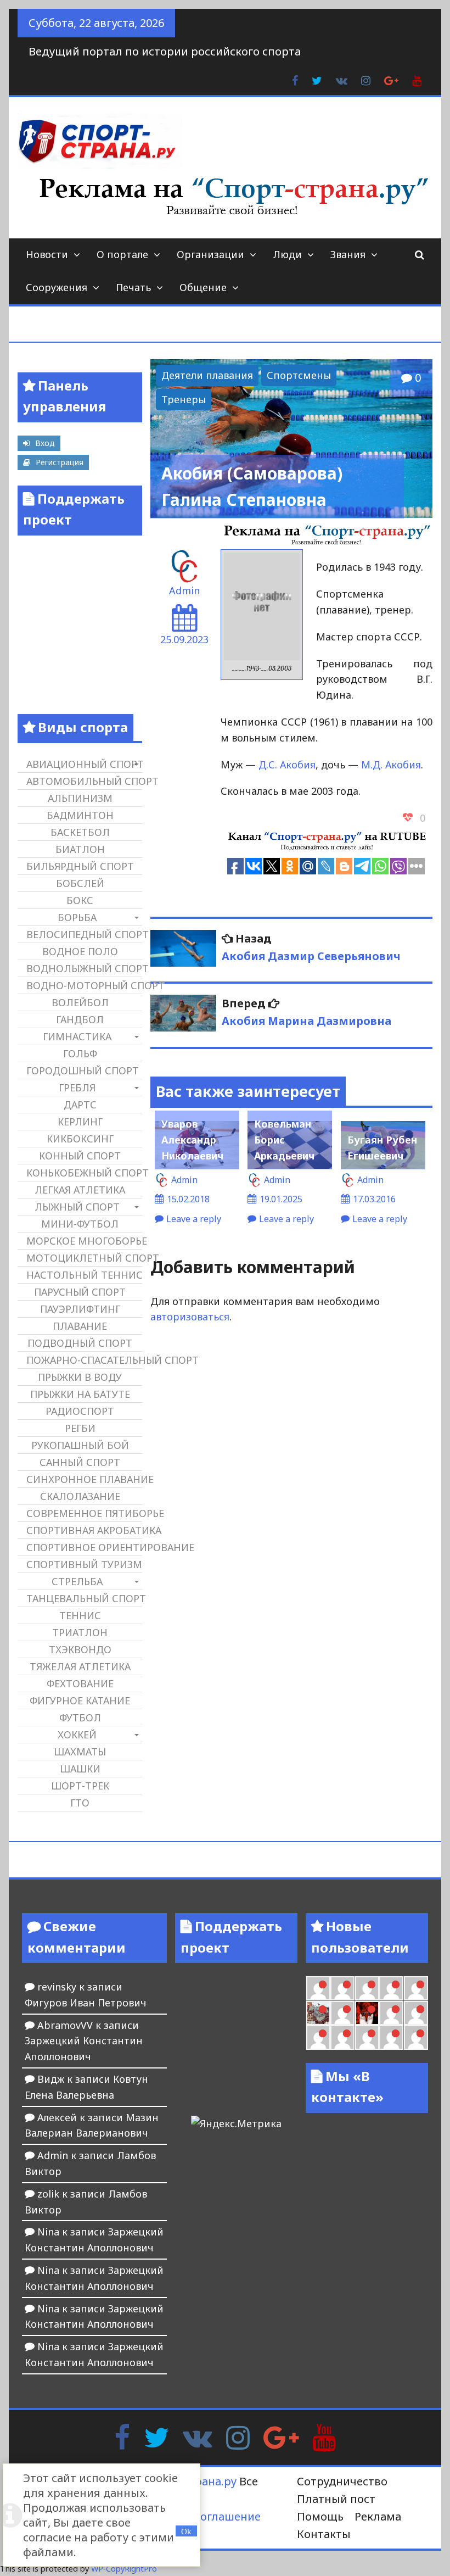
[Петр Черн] (318, 1988)
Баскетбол (80, 832)
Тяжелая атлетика (80, 1666)
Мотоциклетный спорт (84, 1258)
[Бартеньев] (391, 2013)
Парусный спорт (80, 1292)
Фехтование (80, 1683)
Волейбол (80, 1002)
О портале (122, 254)
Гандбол (80, 1019)
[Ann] (342, 1988)
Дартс (80, 1105)
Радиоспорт (80, 1411)
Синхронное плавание (84, 1479)
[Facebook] (122, 2436)
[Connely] (367, 1988)
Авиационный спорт (84, 764)
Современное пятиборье (84, 1513)
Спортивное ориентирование (84, 1547)
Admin (184, 590)
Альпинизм (80, 798)
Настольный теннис (84, 1275)
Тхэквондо (80, 1649)
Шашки (80, 1769)
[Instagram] (238, 2436)
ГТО (80, 1803)
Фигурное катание (80, 1700)
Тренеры (184, 399)
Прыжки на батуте (80, 1394)
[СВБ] (318, 2037)
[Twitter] (156, 2436)
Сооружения (57, 287)
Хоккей (77, 1735)
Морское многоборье (84, 1241)
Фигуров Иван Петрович (86, 2003)
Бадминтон (80, 815)
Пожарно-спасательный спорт (84, 1360)
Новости (47, 254)
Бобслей (80, 883)
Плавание (80, 1326)
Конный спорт (80, 1156)
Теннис (80, 1615)
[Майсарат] (367, 2013)
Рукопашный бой (80, 1445)
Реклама (378, 2516)
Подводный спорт (80, 1343)
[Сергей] (391, 2037)
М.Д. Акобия (391, 765)
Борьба (77, 917)
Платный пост (336, 2499)
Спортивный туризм (84, 1564)
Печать (133, 287)
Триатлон (80, 1632)
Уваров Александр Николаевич (192, 1140)
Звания (348, 254)
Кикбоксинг (80, 1139)
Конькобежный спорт (84, 1173)
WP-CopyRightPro (124, 2569)
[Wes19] (318, 2013)
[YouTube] (324, 2436)
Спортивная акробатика (84, 1530)
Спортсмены (299, 375)
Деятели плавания (207, 375)
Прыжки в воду (80, 1377)
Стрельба (77, 1581)
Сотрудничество (342, 2481)
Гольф (80, 1053)
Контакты (324, 2534)
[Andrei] (416, 2013)
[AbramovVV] (342, 2037)
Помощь (320, 2516)
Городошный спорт (83, 1070)
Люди (287, 254)
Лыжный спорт (77, 1207)
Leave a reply (194, 1219)
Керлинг (80, 1122)
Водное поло (80, 951)
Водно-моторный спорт (84, 985)
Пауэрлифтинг (80, 1309)
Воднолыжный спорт (84, 968)
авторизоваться (190, 1317)
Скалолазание (80, 1496)
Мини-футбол (80, 1224)
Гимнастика (77, 1036)
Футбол (80, 1718)
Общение (203, 287)
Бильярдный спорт (80, 866)
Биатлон (80, 849)
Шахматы (80, 1752)
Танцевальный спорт (84, 1598)
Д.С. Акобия (287, 765)
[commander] (416, 1988)
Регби (80, 1428)
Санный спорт (80, 1462)
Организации (210, 254)
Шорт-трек (80, 1786)
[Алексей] (416, 2037)
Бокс (80, 900)
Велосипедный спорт (84, 934)
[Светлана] (391, 1988)
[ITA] (342, 2013)
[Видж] (367, 2037)
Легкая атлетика (80, 1190)
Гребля (77, 1088)
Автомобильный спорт (84, 781)
